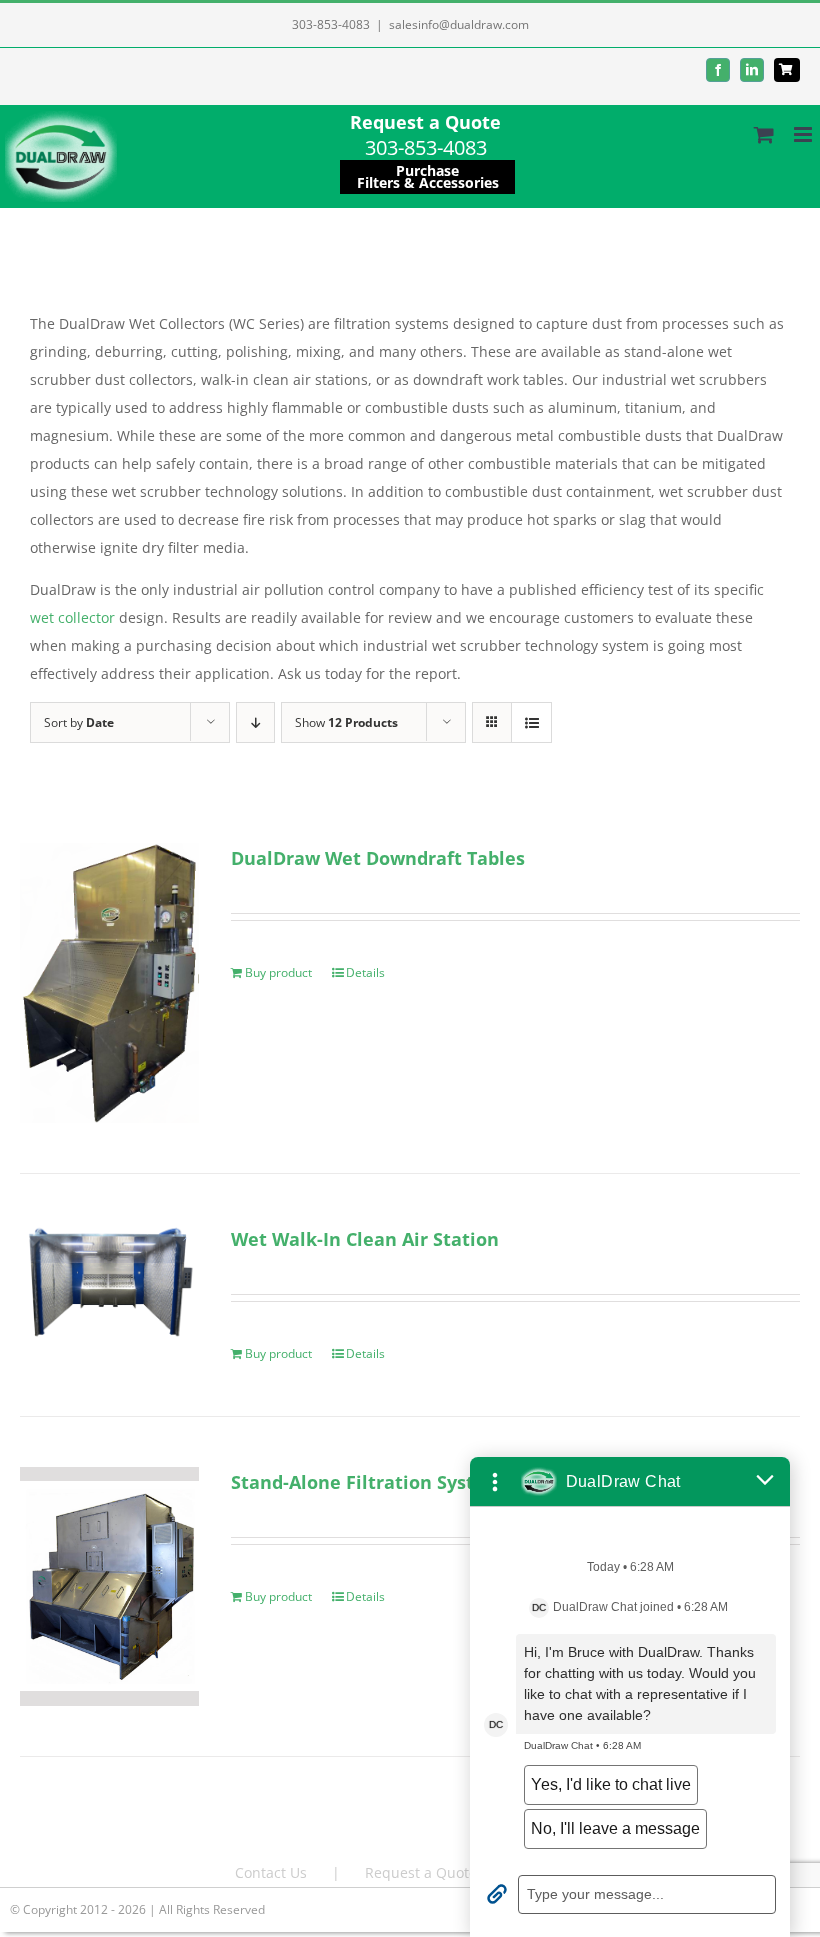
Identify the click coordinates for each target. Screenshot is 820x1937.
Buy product (278, 972)
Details (365, 972)
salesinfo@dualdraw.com (459, 24)
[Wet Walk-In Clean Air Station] (109, 1291)
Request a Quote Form (440, 1872)
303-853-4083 (331, 24)
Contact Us (271, 1872)
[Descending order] (255, 722)
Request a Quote (425, 122)
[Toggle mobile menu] (804, 134)
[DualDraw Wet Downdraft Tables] (109, 983)
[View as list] (531, 722)
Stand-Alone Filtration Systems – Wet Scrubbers (446, 1482)
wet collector (72, 617)
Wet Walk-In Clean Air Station (365, 1239)
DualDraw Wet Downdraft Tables (378, 858)
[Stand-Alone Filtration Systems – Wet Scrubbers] (109, 1586)
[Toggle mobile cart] (764, 134)
